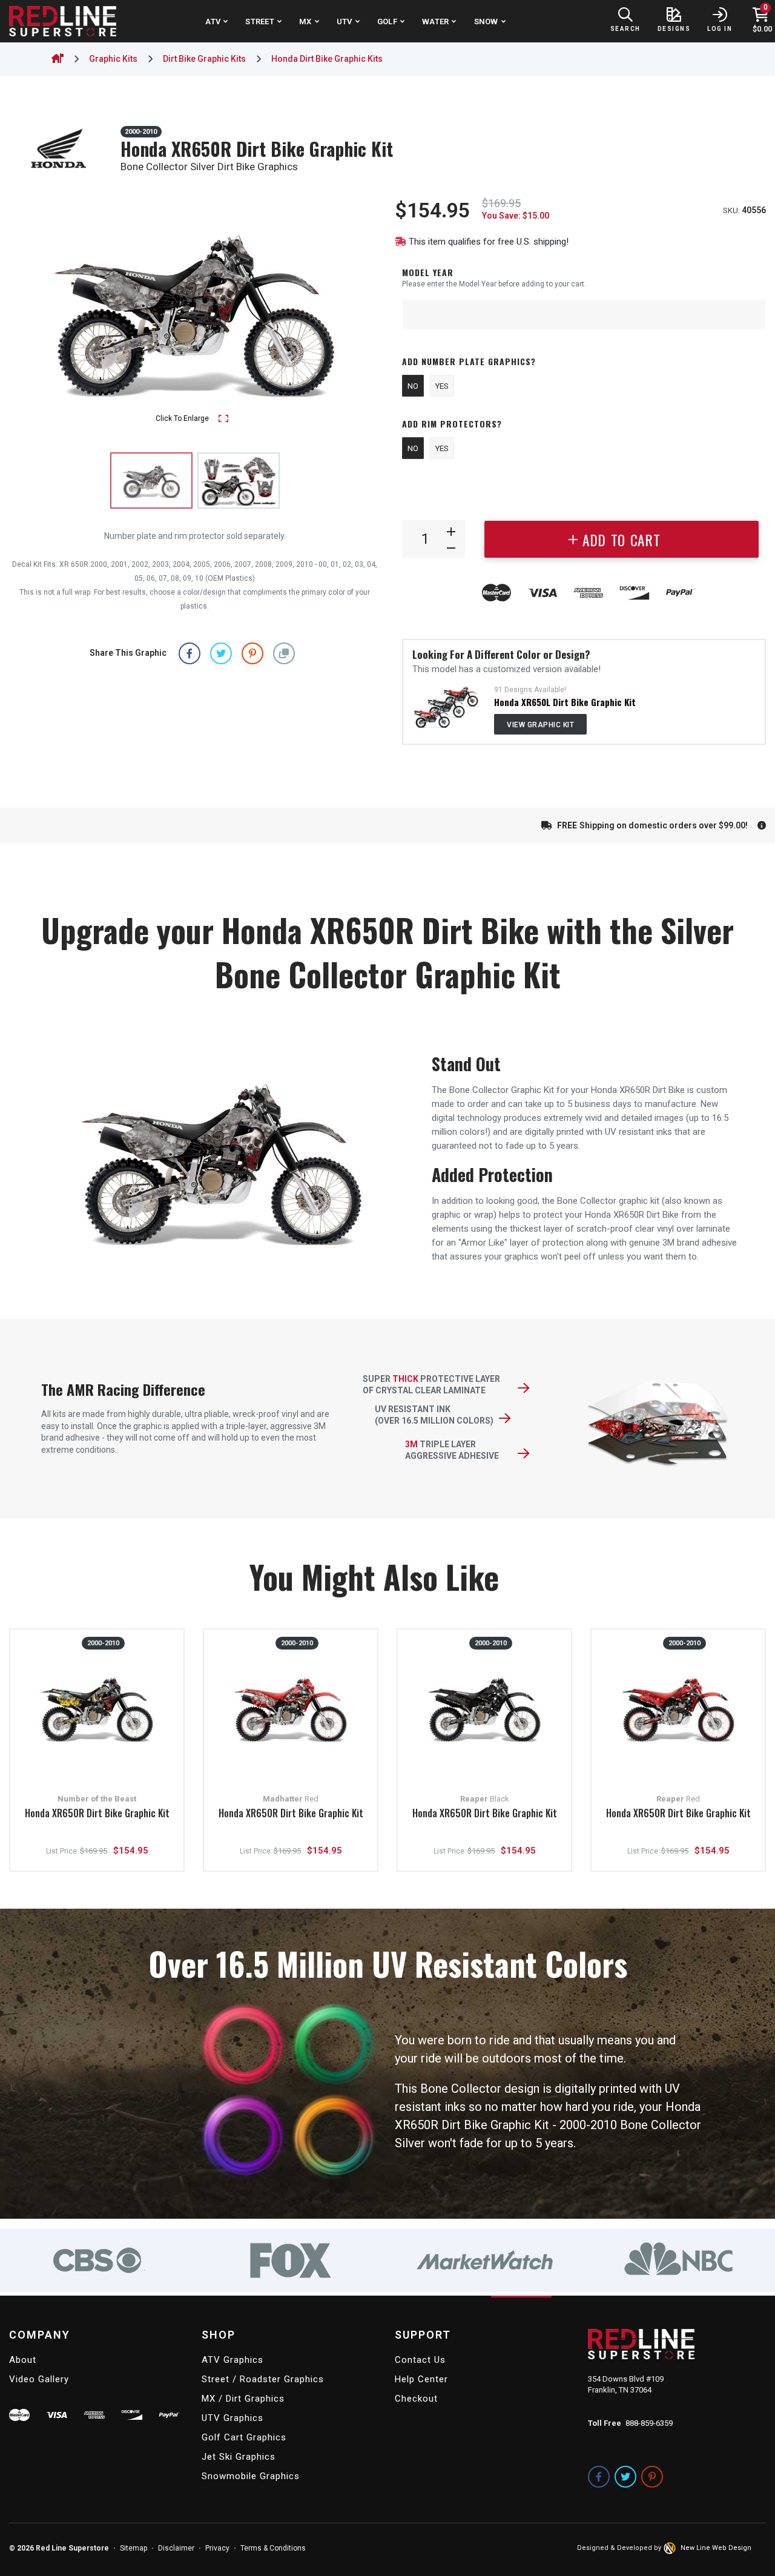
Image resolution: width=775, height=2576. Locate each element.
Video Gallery (39, 2379)
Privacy (217, 2548)
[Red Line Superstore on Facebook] (599, 2477)
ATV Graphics (232, 2360)
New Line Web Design (716, 2548)
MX (305, 21)
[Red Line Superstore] (63, 21)
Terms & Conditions (273, 2548)
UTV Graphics (232, 2418)
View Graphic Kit (540, 725)
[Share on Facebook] (190, 653)
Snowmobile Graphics (251, 2476)
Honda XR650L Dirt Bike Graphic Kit (565, 702)
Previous (30, 311)
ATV (213, 21)
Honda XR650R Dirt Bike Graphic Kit (97, 1814)
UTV (345, 21)
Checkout (416, 2399)
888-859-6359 (649, 2423)
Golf (387, 21)
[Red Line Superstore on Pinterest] (652, 2477)
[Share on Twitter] (221, 653)
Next (359, 311)
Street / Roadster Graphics (263, 2379)
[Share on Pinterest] (252, 653)
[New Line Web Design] (671, 2548)
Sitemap (134, 2548)
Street (260, 21)
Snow (486, 21)
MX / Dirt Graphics (243, 2399)
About (23, 2360)
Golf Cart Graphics (244, 2437)
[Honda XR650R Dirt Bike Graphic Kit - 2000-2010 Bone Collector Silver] (239, 481)
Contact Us (420, 2360)
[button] (284, 653)
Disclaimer (176, 2548)
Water (435, 21)
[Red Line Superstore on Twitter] (625, 2477)
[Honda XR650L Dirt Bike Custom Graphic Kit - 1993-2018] (446, 707)
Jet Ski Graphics (239, 2457)
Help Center (421, 2379)
